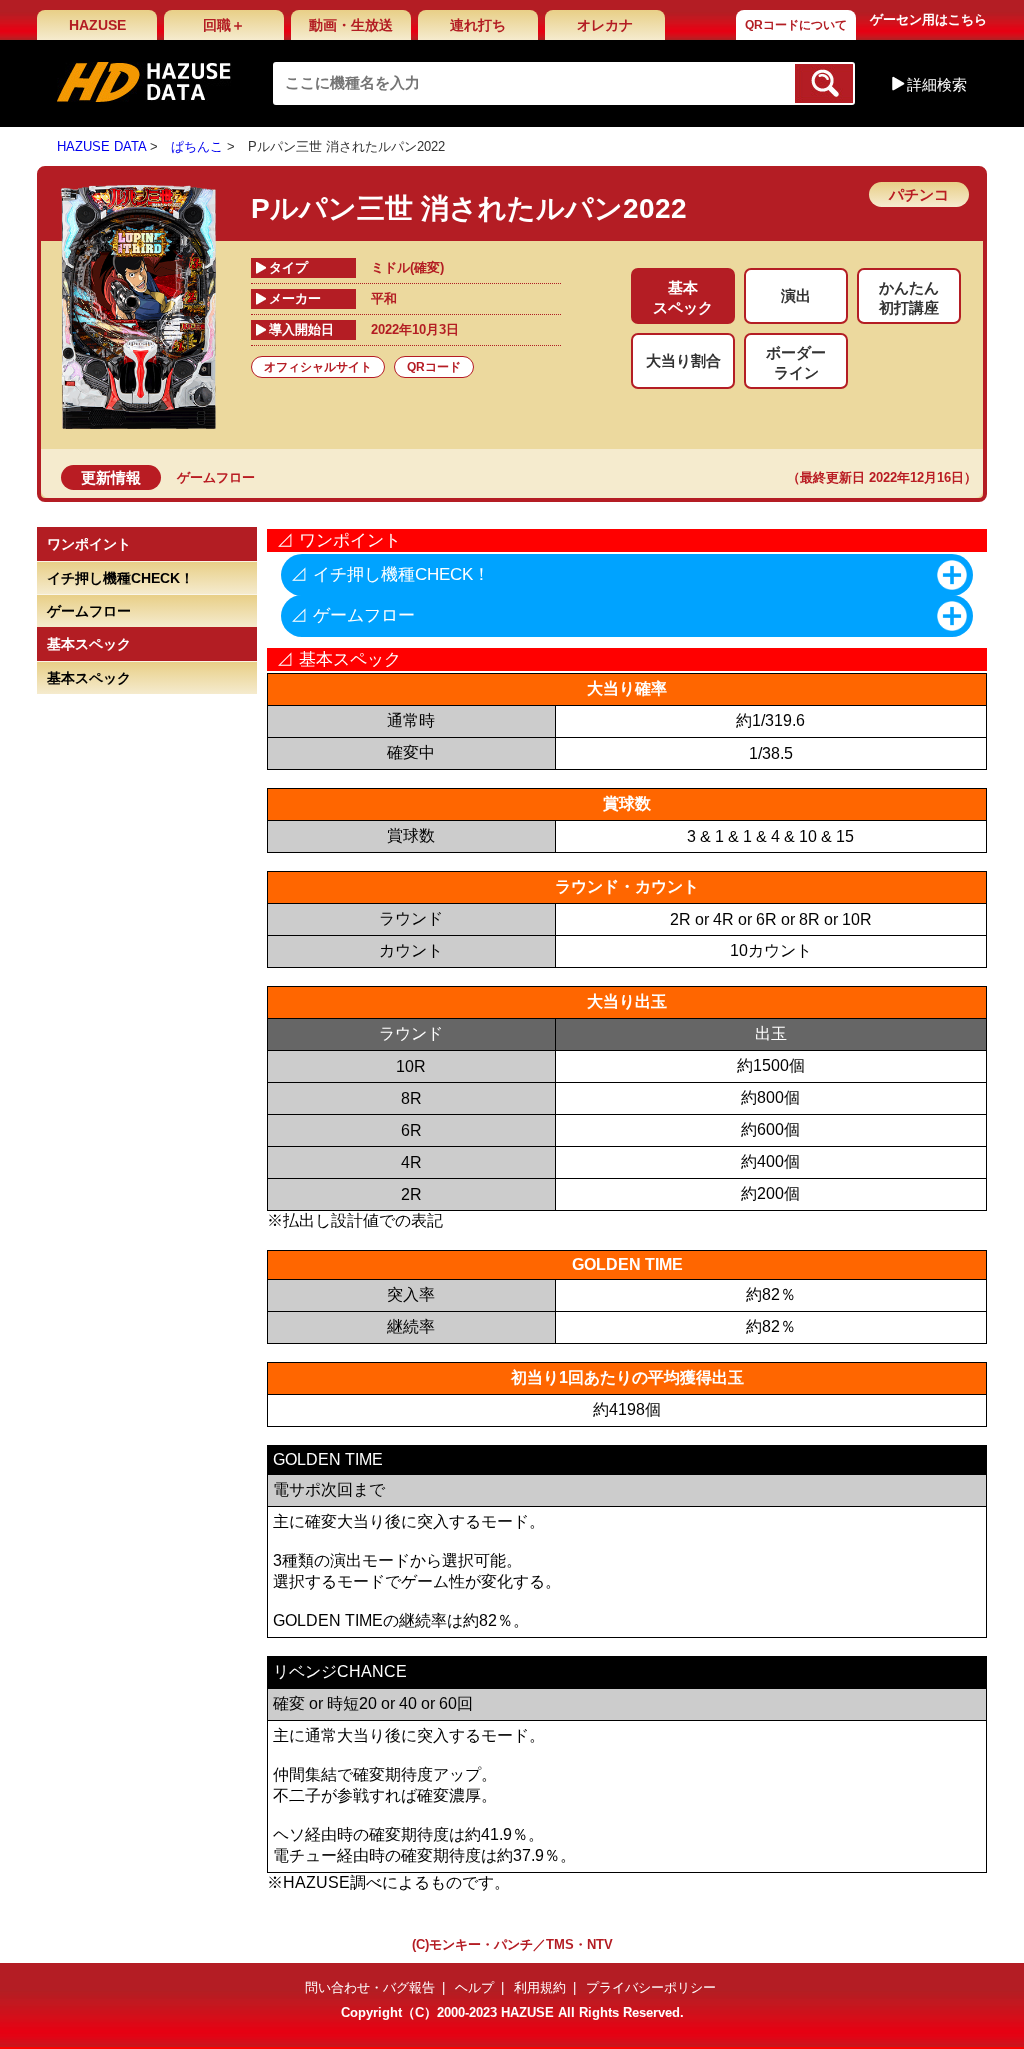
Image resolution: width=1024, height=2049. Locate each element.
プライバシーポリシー (651, 1987)
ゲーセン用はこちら (928, 19)
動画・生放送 (351, 25)
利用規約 (540, 1987)
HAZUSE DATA (101, 146)
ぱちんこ (197, 146)
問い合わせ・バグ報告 (370, 1987)
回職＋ (224, 25)
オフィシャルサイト (318, 367)
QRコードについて (796, 25)
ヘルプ (474, 1987)
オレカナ (605, 25)
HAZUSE (97, 25)
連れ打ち (478, 25)
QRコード (434, 367)
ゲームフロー (216, 477)
